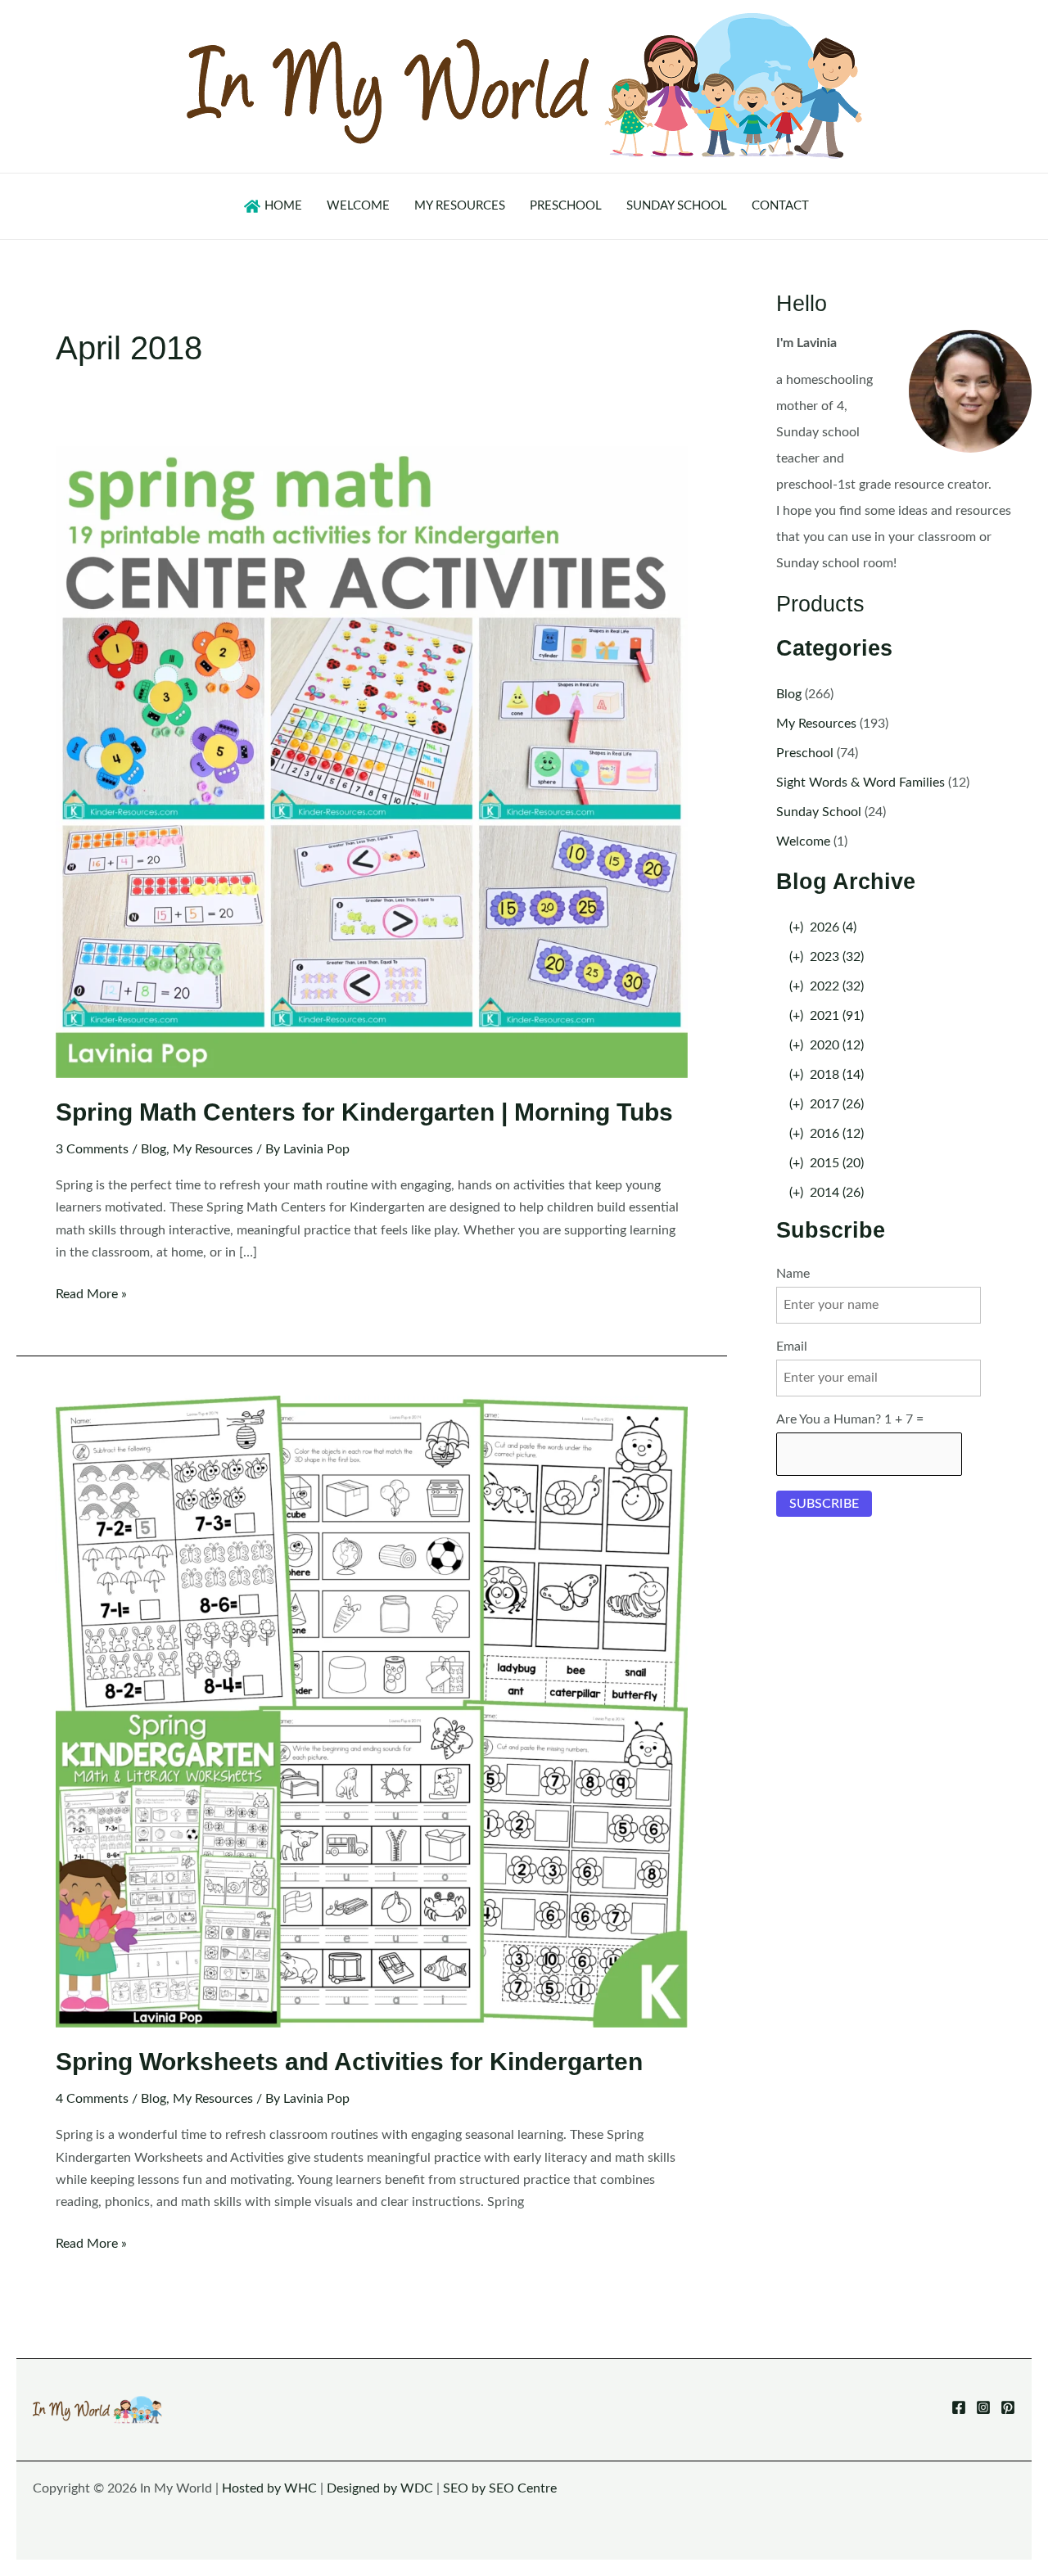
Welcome (803, 841)
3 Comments (92, 1149)
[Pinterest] (1008, 2407)
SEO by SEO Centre (500, 2488)
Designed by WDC (380, 2488)
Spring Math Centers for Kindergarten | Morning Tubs (364, 1112)
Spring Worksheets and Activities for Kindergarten (349, 2062)
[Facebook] (959, 2407)
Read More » (91, 1296)
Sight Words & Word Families (861, 783)
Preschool (805, 753)
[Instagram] (983, 2407)
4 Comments (92, 2099)
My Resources (213, 1149)
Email (792, 1347)
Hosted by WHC (269, 2488)
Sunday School (819, 812)
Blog (154, 1149)
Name (793, 1274)
